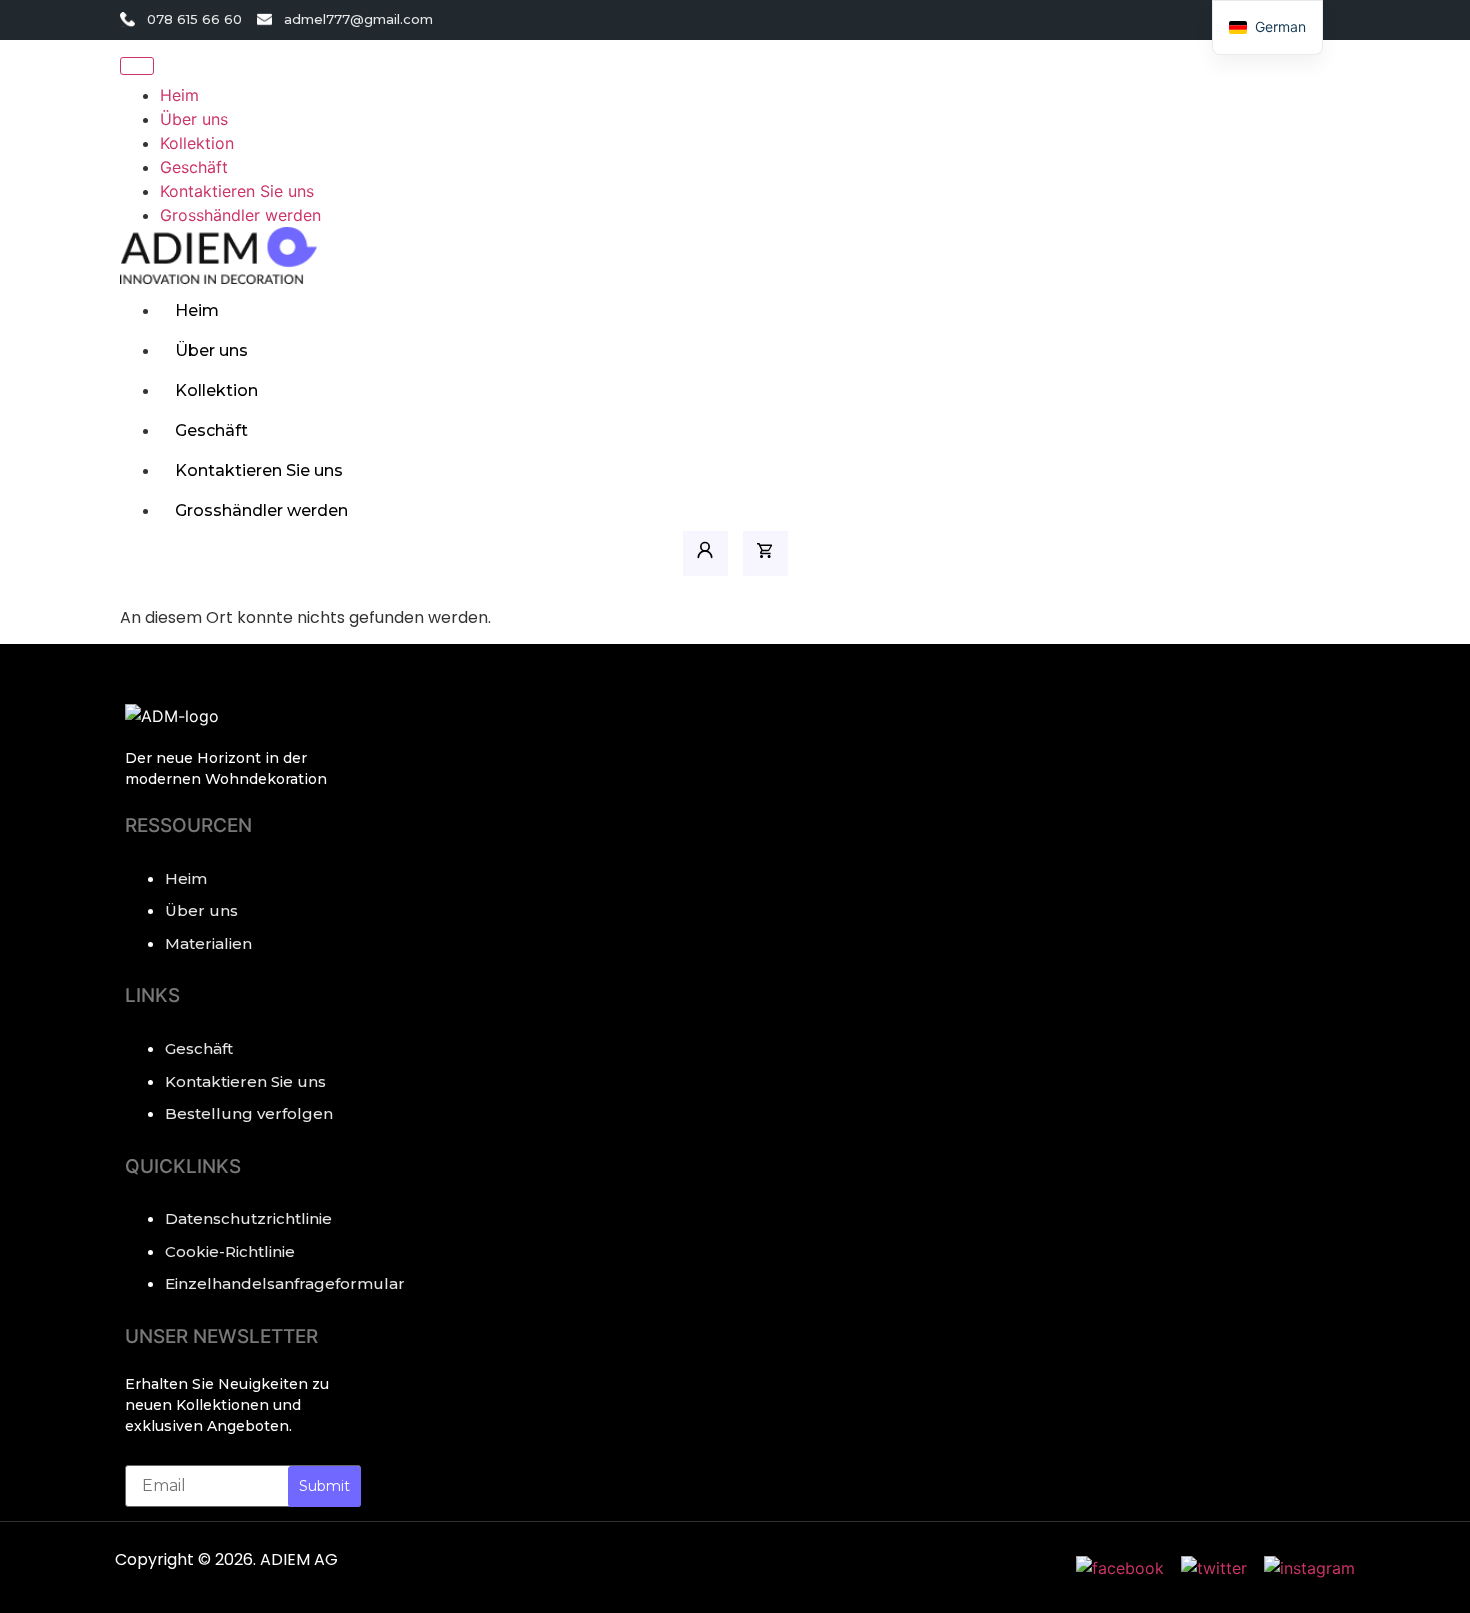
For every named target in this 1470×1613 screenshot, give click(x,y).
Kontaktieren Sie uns (259, 470)
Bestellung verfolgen (249, 1113)
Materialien (208, 943)
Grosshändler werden (261, 510)
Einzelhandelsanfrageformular (263, 1283)
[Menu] (137, 66)
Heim (197, 310)
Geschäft (211, 430)
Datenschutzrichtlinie (248, 1218)
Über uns (211, 350)
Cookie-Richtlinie (230, 1251)
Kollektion (216, 390)
